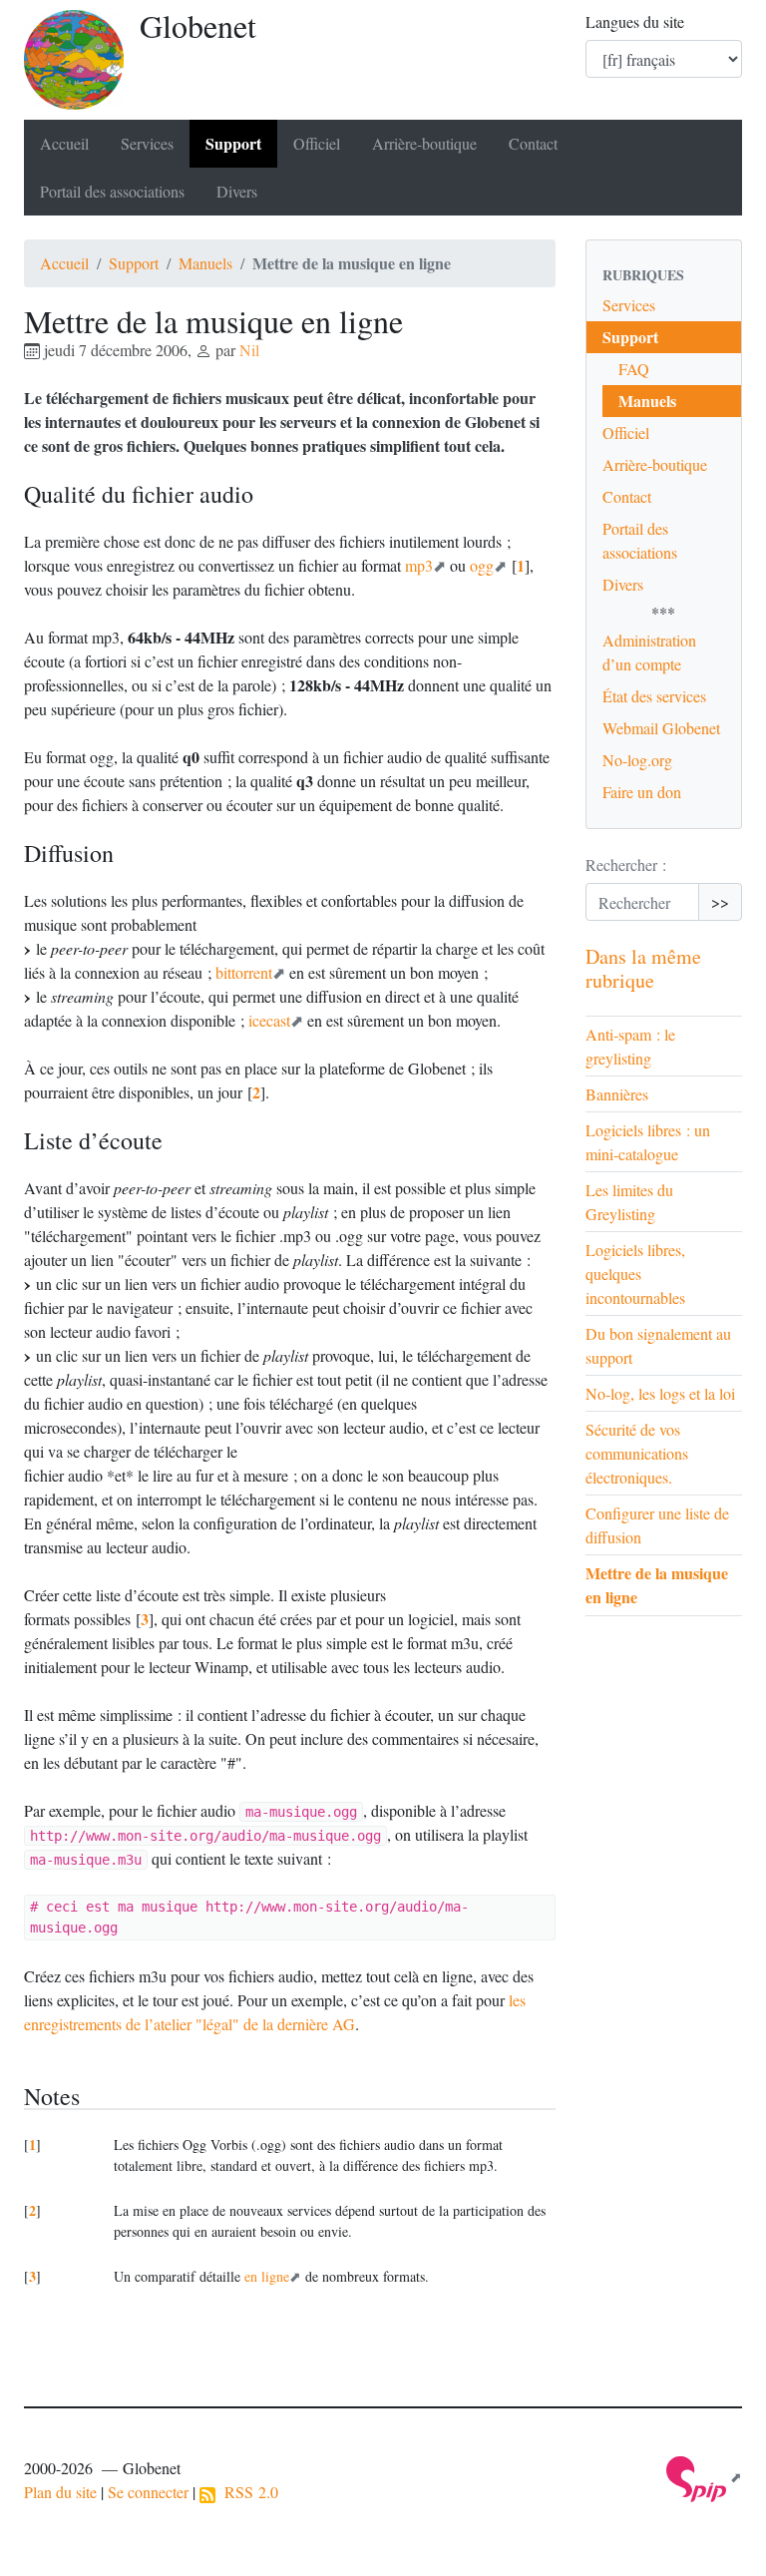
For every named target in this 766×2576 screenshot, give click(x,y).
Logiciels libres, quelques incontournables (635, 1274)
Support (233, 143)
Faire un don (642, 792)
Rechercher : (626, 864)
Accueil (64, 143)
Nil (249, 350)
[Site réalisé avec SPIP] (704, 2477)
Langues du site (635, 21)
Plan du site (60, 2492)
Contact (533, 143)
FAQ (634, 369)
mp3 (419, 565)
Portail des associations (112, 191)
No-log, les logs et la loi (660, 1393)
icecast (269, 1020)
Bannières (617, 1094)
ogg (482, 565)
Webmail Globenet (661, 728)
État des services (654, 696)
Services (147, 143)
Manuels (205, 263)
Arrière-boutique (424, 143)
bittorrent (244, 972)
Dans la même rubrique (643, 968)
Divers (237, 191)
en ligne (267, 2276)
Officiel (317, 143)
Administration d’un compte (649, 652)
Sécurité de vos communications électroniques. (637, 1453)
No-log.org (637, 760)
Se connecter (148, 2492)
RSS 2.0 (247, 2492)
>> (720, 901)
